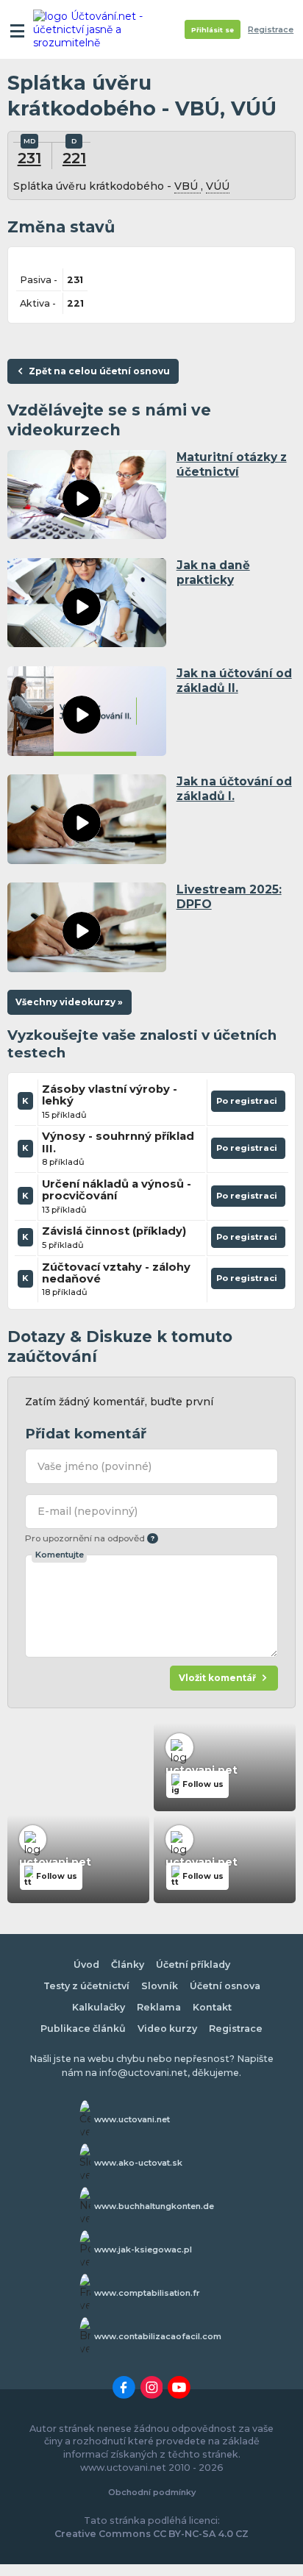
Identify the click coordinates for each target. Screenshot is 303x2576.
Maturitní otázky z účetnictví (232, 464)
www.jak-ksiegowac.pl (143, 2249)
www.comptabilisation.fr (147, 2293)
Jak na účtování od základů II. (234, 681)
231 (29, 158)
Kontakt (212, 2007)
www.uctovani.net (132, 2119)
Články (128, 1965)
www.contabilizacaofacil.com (158, 2336)
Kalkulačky (99, 2007)
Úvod (86, 1965)
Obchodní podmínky (152, 2492)
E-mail (88, 1511)
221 (74, 158)
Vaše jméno (95, 1466)
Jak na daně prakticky (213, 572)
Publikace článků (83, 2029)
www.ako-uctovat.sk (138, 2163)
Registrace (271, 30)
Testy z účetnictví (86, 1986)
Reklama (159, 2007)
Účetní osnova (225, 1986)
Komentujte (60, 1555)
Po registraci (248, 1104)
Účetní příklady (193, 1965)
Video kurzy (167, 2029)
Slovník (160, 1986)
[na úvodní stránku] (90, 29)
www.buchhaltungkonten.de (154, 2206)
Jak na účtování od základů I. (234, 789)
